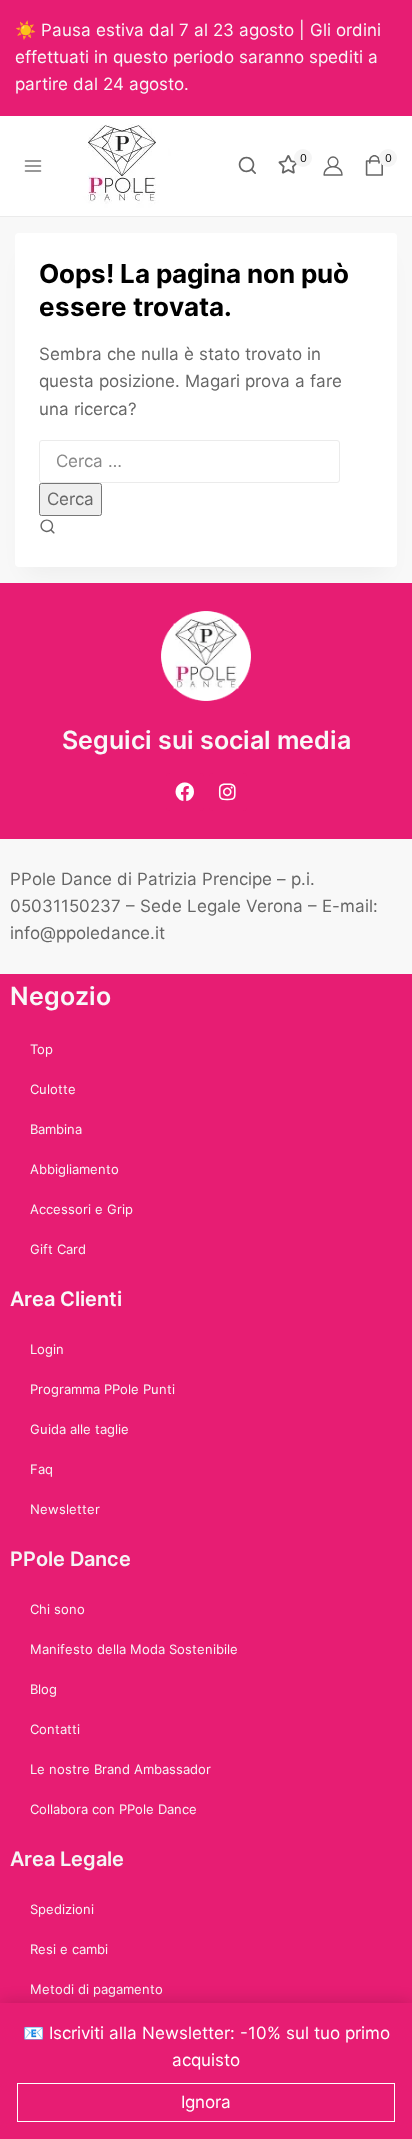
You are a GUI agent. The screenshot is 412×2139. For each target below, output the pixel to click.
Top (41, 1049)
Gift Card (58, 1249)
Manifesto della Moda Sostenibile (134, 1649)
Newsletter (65, 1509)
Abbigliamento (74, 1169)
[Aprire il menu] (33, 165)
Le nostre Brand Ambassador (120, 1769)
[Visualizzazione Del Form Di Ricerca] (247, 165)
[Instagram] (228, 792)
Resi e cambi (69, 1949)
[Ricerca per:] (189, 461)
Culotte (53, 1089)
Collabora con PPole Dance (113, 1809)
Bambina (56, 1129)
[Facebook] (185, 792)
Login (47, 1349)
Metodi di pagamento (96, 1989)
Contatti (55, 1729)
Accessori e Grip (81, 1209)
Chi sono (57, 1609)
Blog (43, 1689)
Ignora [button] (206, 2102)
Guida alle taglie (79, 1429)
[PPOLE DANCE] (130, 166)
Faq (41, 1469)
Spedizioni (62, 1909)
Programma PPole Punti (102, 1389)
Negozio (60, 996)
